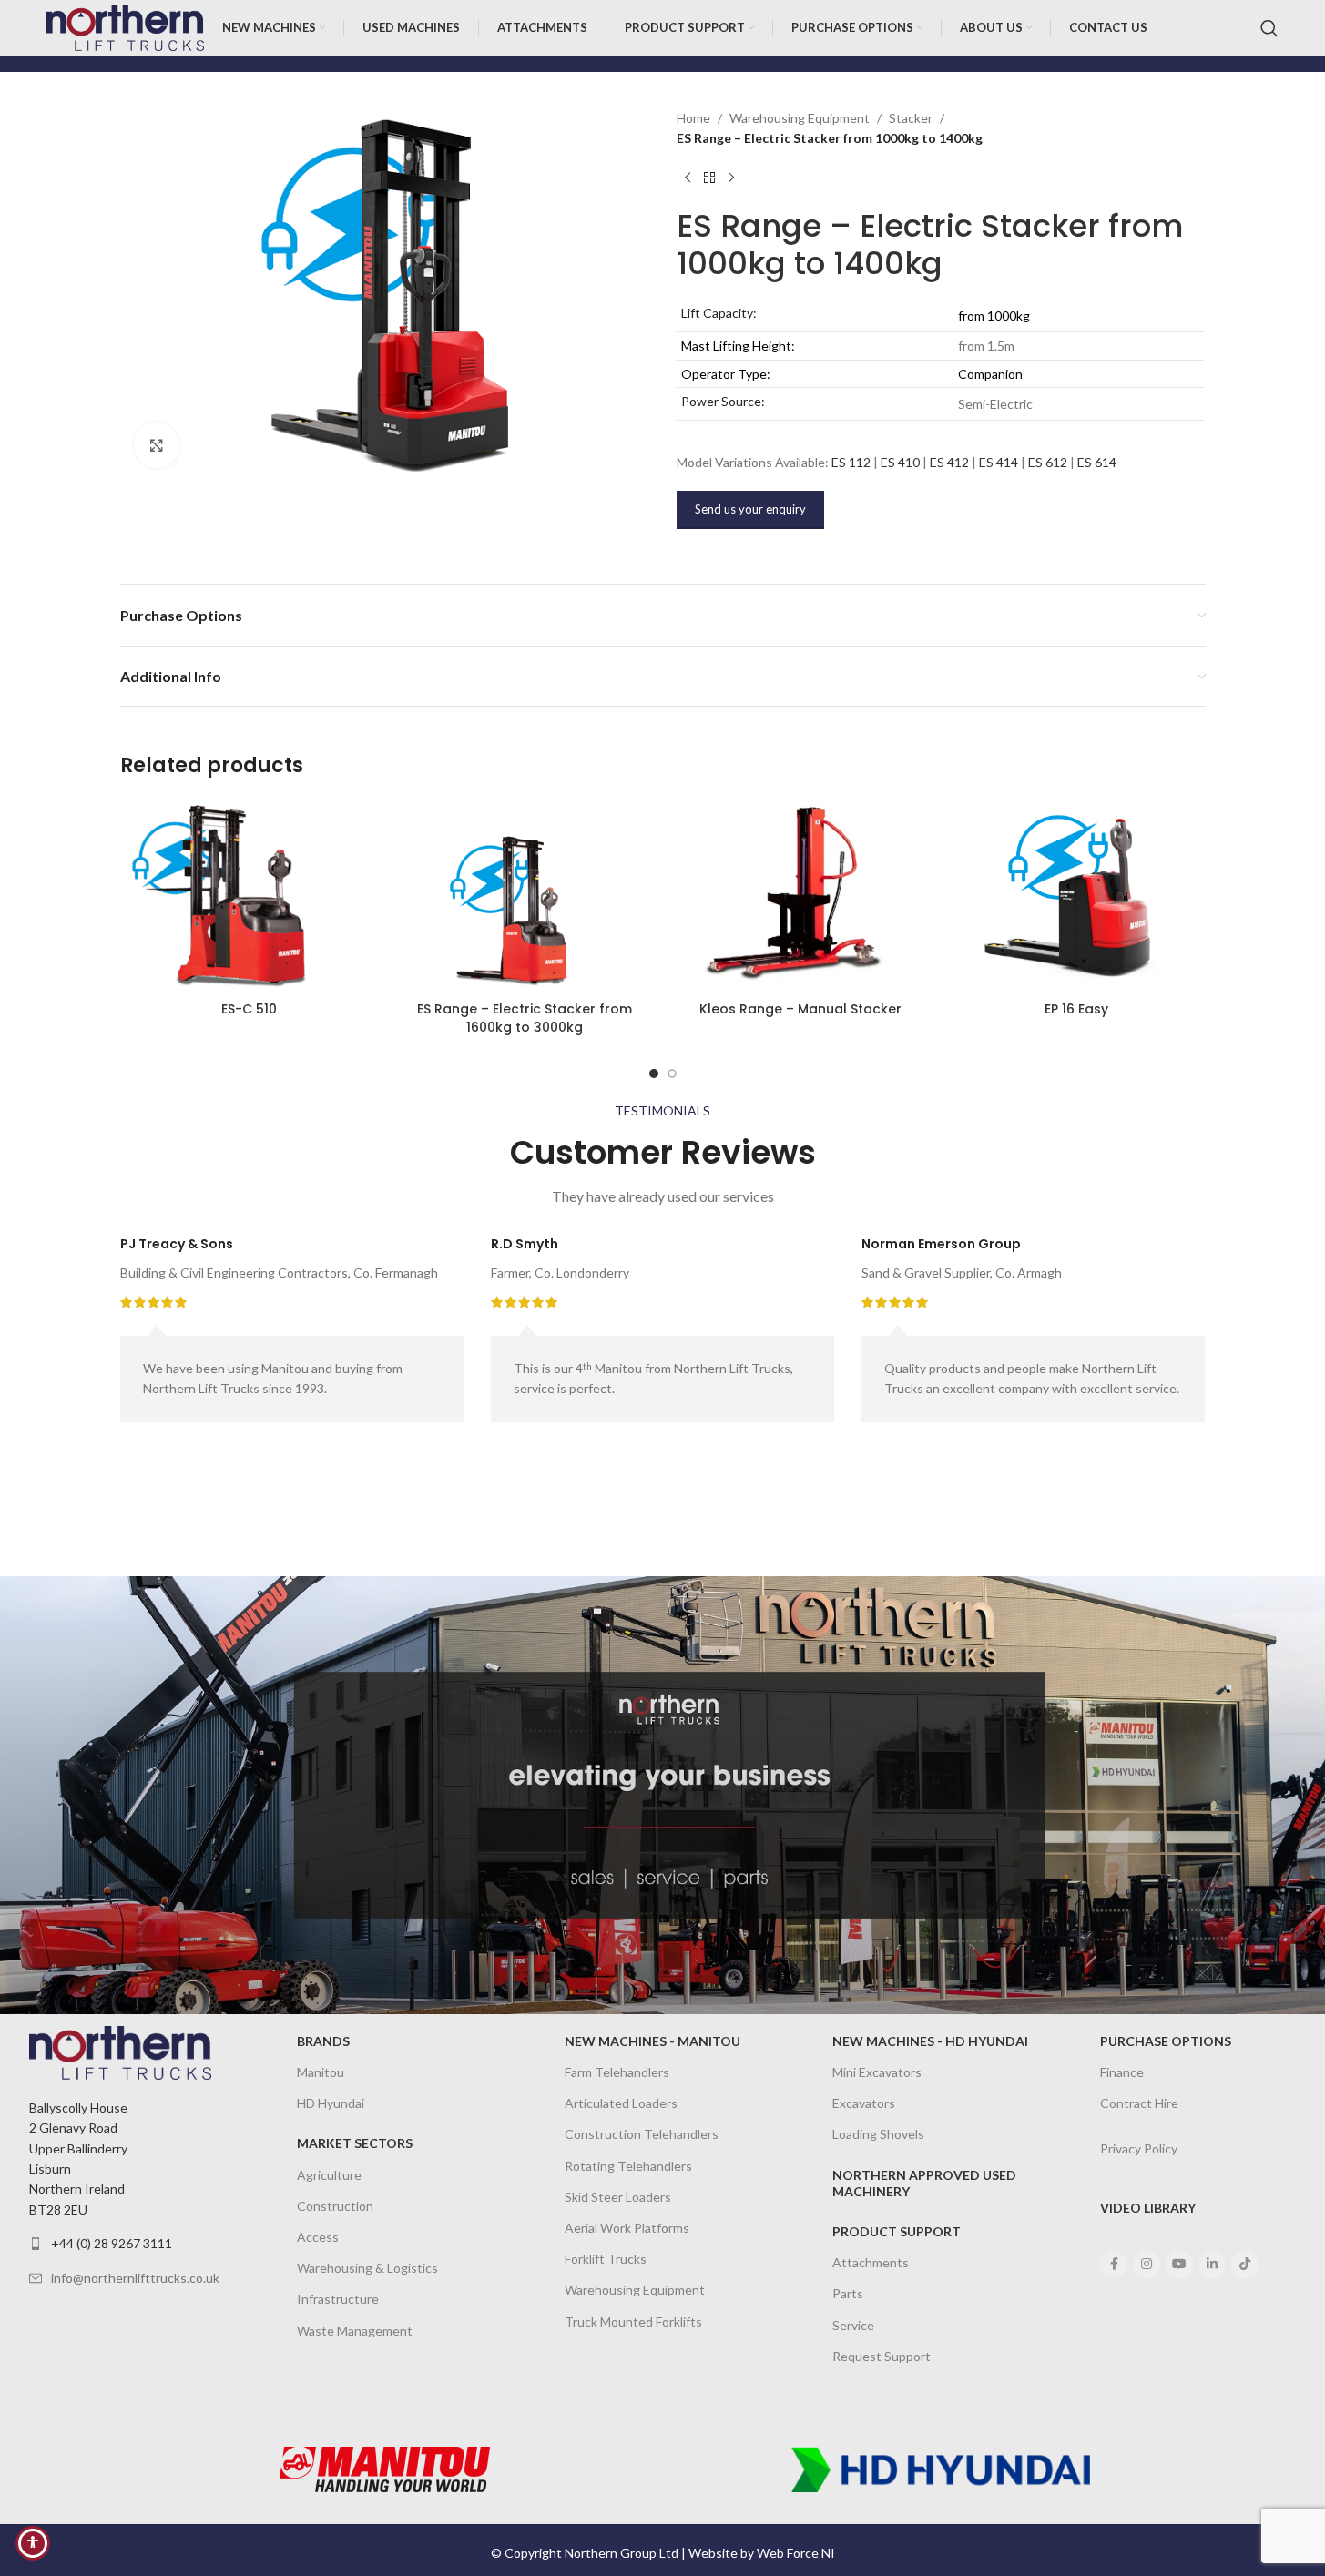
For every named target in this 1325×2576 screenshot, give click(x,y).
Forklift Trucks (606, 2259)
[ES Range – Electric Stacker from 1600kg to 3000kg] (525, 896)
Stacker (911, 118)
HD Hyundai (331, 2103)
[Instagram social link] (1147, 2265)
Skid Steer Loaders (618, 2197)
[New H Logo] (941, 2469)
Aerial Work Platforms (627, 2228)
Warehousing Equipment (800, 118)
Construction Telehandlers (642, 2134)
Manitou (321, 2072)
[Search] (1269, 28)
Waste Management (355, 2331)
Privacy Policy (1139, 2148)
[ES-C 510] (249, 896)
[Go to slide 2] (672, 1074)
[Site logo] (125, 26)
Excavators (864, 2103)
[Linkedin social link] (1212, 2265)
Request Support (882, 2356)
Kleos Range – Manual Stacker (800, 1009)
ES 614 (1097, 462)
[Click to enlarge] (157, 445)
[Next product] (731, 178)
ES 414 (999, 462)
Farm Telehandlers (617, 2072)
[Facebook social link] (1114, 2265)
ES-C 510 (249, 1009)
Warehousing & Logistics (367, 2268)
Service (853, 2325)
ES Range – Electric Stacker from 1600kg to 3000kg (525, 1018)
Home (693, 118)
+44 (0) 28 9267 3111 (112, 2243)
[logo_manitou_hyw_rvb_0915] (385, 2469)
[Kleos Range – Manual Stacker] (801, 896)
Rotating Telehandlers (628, 2166)
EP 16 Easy (1076, 1009)
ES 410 (900, 462)
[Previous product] (688, 178)
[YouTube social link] (1179, 2265)
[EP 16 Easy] (1077, 896)
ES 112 (851, 462)
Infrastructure (338, 2299)
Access (318, 2237)
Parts (848, 2293)
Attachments (871, 2262)
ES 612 (1048, 462)
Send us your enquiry (750, 509)
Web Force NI (796, 2553)
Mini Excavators (877, 2072)
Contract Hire (1139, 2103)
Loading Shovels (878, 2134)
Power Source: (723, 401)
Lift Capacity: (719, 313)
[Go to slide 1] (654, 1074)
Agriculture (329, 2175)
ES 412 (949, 462)
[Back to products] (709, 178)
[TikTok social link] (1245, 2265)
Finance (1122, 2072)
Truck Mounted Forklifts (633, 2321)
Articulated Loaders (621, 2103)
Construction (335, 2206)
